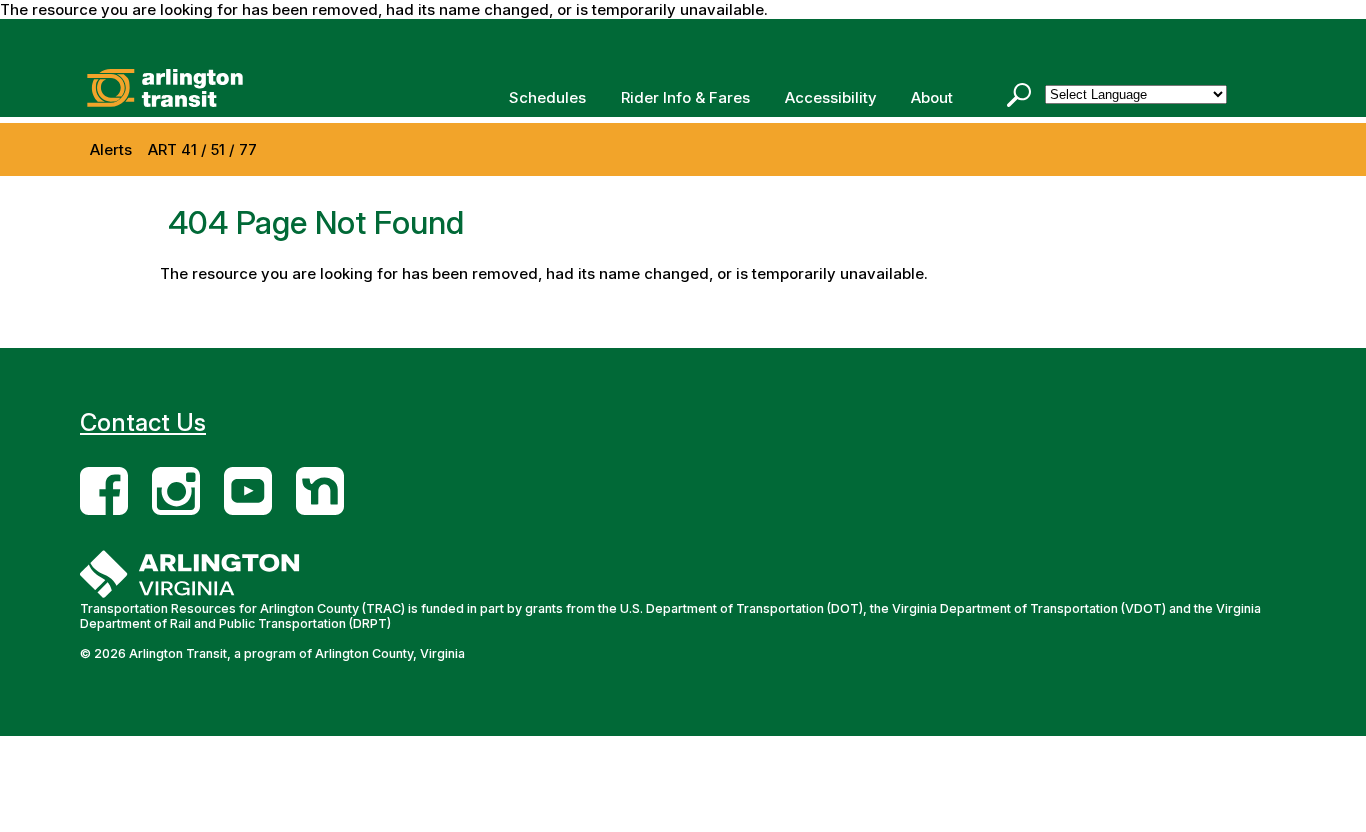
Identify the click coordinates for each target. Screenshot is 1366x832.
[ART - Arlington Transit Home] (194, 88)
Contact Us (143, 422)
